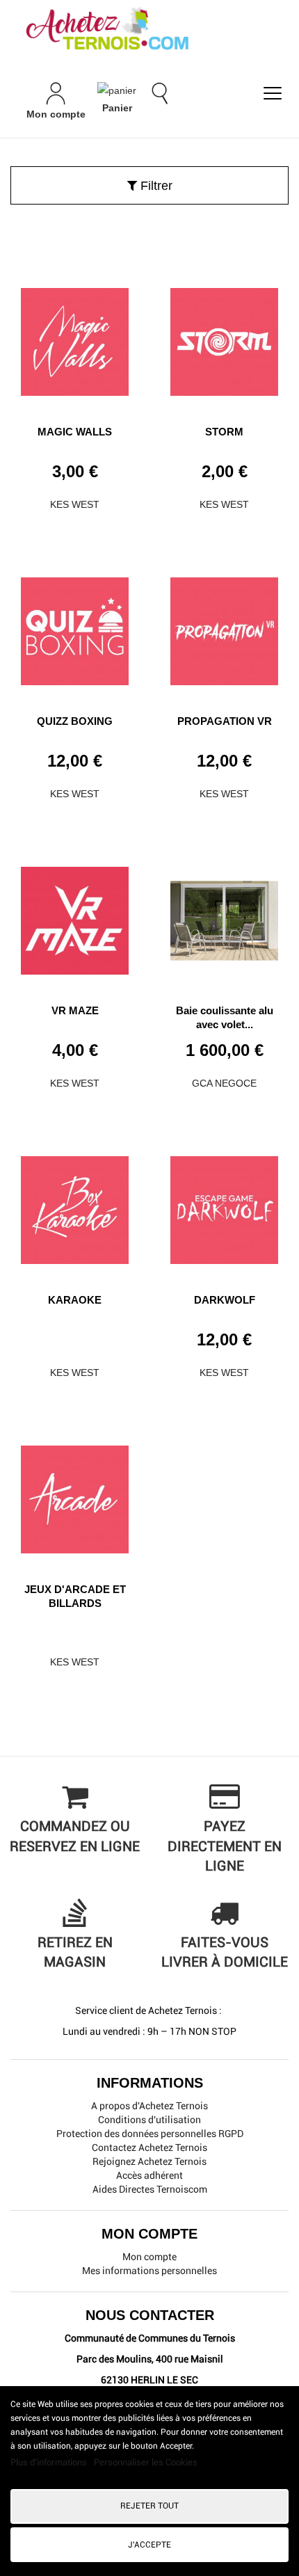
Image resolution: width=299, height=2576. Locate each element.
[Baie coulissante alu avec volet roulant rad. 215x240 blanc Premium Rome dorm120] (224, 915)
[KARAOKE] (75, 1205)
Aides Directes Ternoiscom (150, 2189)
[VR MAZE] (75, 915)
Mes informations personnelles (149, 2271)
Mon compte (149, 2257)
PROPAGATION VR (225, 721)
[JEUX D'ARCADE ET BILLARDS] (75, 1494)
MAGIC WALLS (75, 432)
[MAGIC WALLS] (75, 337)
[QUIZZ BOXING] (75, 626)
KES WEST (75, 504)
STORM (224, 432)
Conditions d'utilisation (149, 2120)
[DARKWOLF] (224, 1205)
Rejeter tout (149, 2506)
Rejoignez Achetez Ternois (149, 2161)
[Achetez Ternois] (149, 30)
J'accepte (149, 2545)
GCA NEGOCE (224, 1083)
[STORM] (224, 337)
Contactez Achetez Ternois (149, 2147)
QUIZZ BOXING (75, 721)
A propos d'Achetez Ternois (149, 2106)
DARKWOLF (225, 1300)
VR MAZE (75, 1010)
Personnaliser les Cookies (146, 2462)
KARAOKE (75, 1300)
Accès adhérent (149, 2175)
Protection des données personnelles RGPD (150, 2134)
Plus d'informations (50, 2462)
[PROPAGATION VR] (224, 626)
